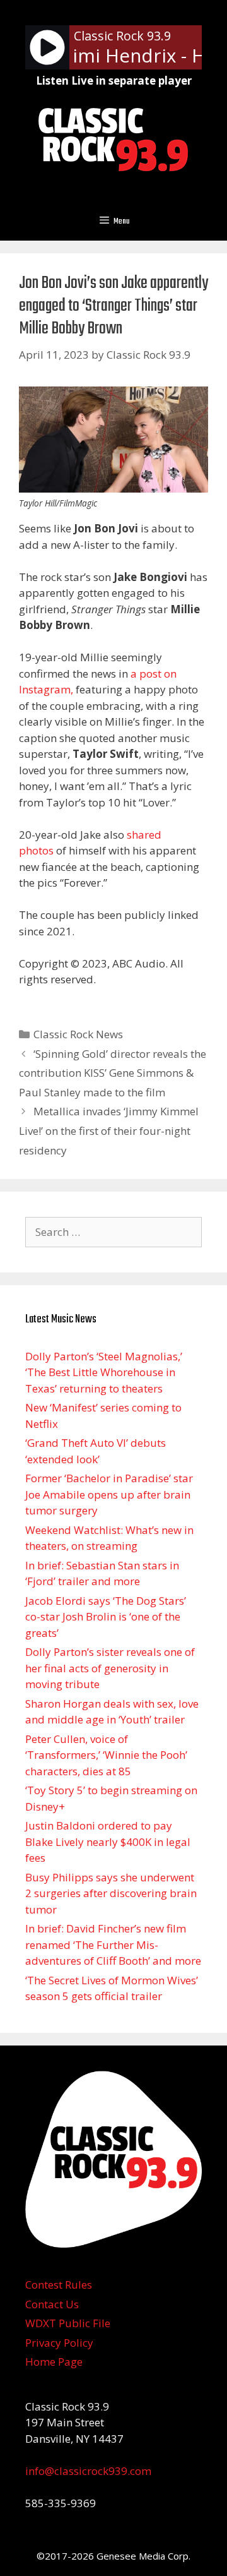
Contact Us (52, 2304)
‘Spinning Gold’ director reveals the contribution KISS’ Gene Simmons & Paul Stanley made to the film (113, 1073)
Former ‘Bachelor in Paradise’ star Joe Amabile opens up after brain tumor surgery (109, 1494)
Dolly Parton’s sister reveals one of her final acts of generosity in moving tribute (110, 1668)
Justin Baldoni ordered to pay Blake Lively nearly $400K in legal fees (108, 1842)
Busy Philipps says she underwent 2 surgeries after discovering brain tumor (111, 1893)
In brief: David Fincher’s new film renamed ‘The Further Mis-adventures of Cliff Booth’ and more (113, 1944)
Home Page (54, 2362)
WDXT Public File (68, 2323)
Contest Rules (59, 2285)
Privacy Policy (59, 2343)
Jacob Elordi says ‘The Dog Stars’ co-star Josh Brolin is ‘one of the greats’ (106, 1617)
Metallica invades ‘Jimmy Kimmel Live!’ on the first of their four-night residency (109, 1130)
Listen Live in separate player (114, 81)
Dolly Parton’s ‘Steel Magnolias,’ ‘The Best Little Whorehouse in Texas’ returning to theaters (104, 1372)
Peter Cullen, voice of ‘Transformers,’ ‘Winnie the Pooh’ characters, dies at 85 (106, 1755)
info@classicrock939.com (88, 2471)
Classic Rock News (78, 1034)
